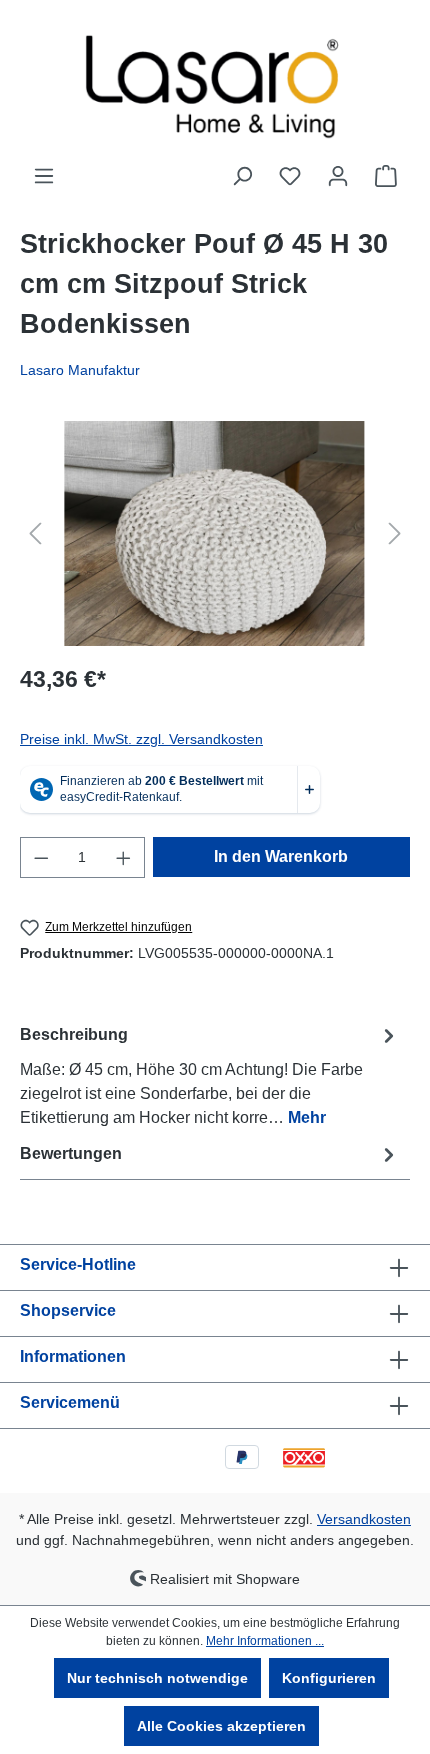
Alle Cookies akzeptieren (221, 1726)
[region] (215, 533)
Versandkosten (364, 1519)
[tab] (210, 1075)
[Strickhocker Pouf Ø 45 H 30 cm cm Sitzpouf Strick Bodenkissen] (215, 533)
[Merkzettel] (290, 176)
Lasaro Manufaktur (80, 370)
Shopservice (68, 1310)
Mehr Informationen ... (265, 1641)
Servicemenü (70, 1402)
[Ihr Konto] (338, 176)
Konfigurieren (329, 1678)
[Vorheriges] (35, 533)
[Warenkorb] (386, 176)
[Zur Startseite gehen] (215, 82)
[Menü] (44, 176)
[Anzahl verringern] (41, 857)
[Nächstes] (395, 533)
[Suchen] (242, 176)
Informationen (73, 1356)
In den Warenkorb (281, 856)
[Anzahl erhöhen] (124, 857)
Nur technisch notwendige (157, 1678)
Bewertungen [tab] (71, 1153)
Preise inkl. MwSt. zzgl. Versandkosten (141, 739)
